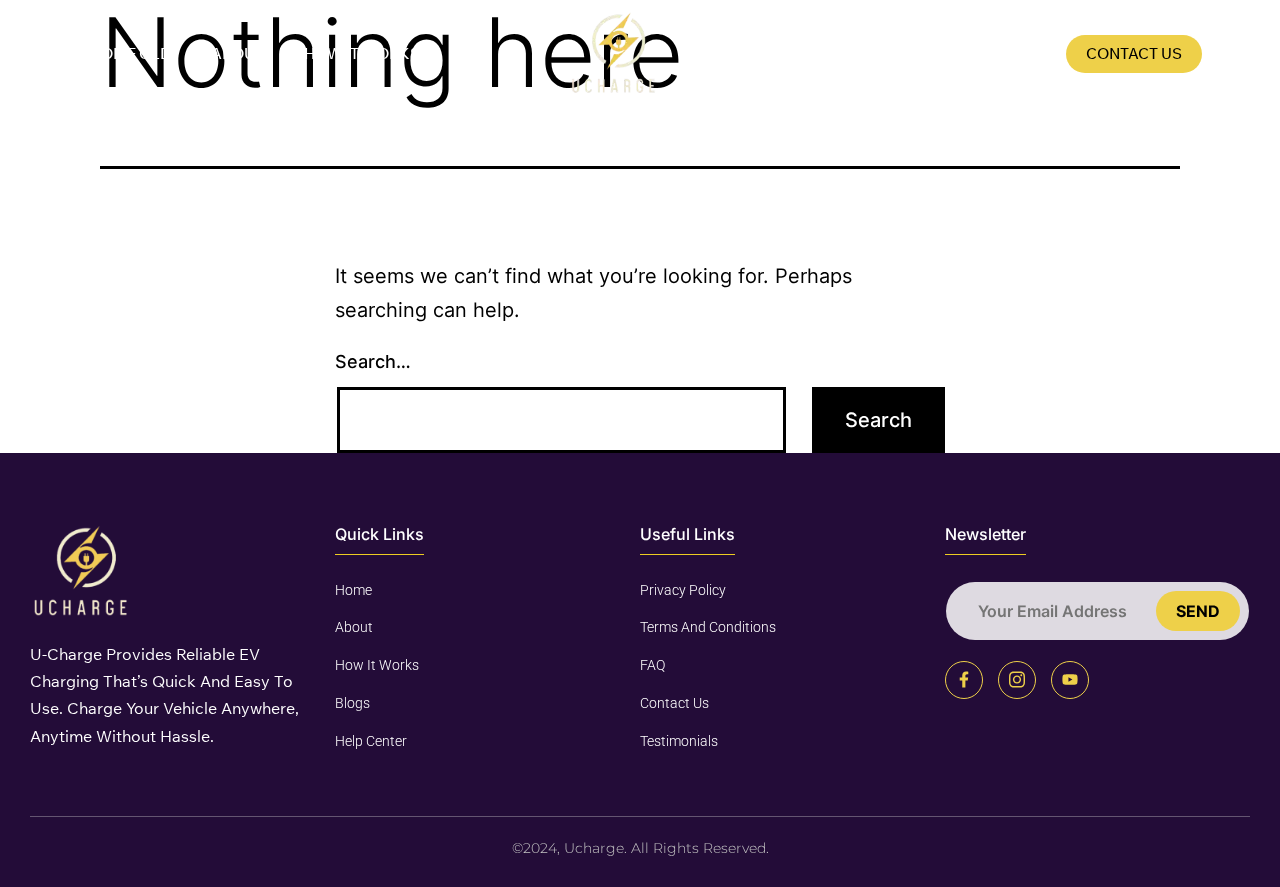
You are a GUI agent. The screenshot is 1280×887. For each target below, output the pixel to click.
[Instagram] (1017, 680)
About (237, 53)
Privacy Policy (683, 590)
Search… (373, 361)
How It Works (362, 53)
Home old (130, 53)
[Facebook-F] (964, 680)
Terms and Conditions (708, 627)
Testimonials (679, 741)
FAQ (939, 53)
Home (353, 590)
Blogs (1020, 53)
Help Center (371, 741)
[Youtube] (1070, 680)
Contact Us (1134, 53)
